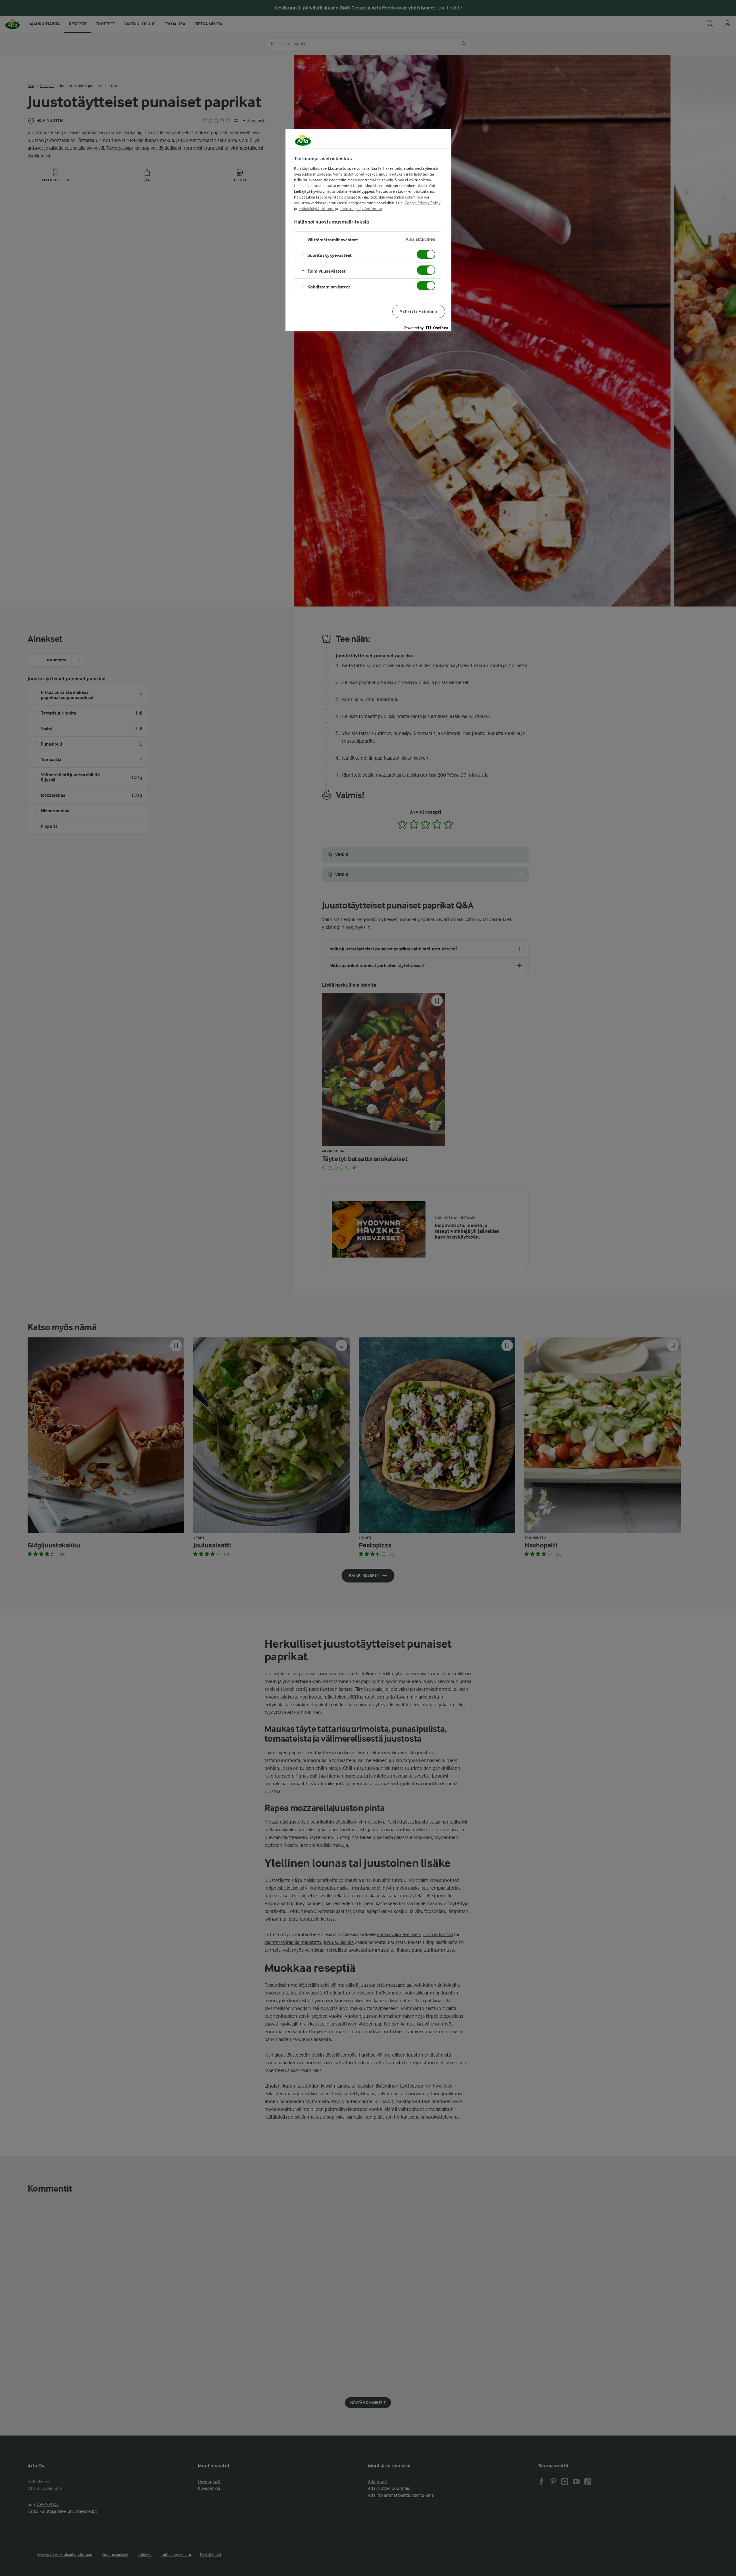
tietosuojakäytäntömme (361, 209)
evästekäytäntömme (317, 209)
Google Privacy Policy (423, 203)
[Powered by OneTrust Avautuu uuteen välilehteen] (426, 328)
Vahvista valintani (419, 311)
